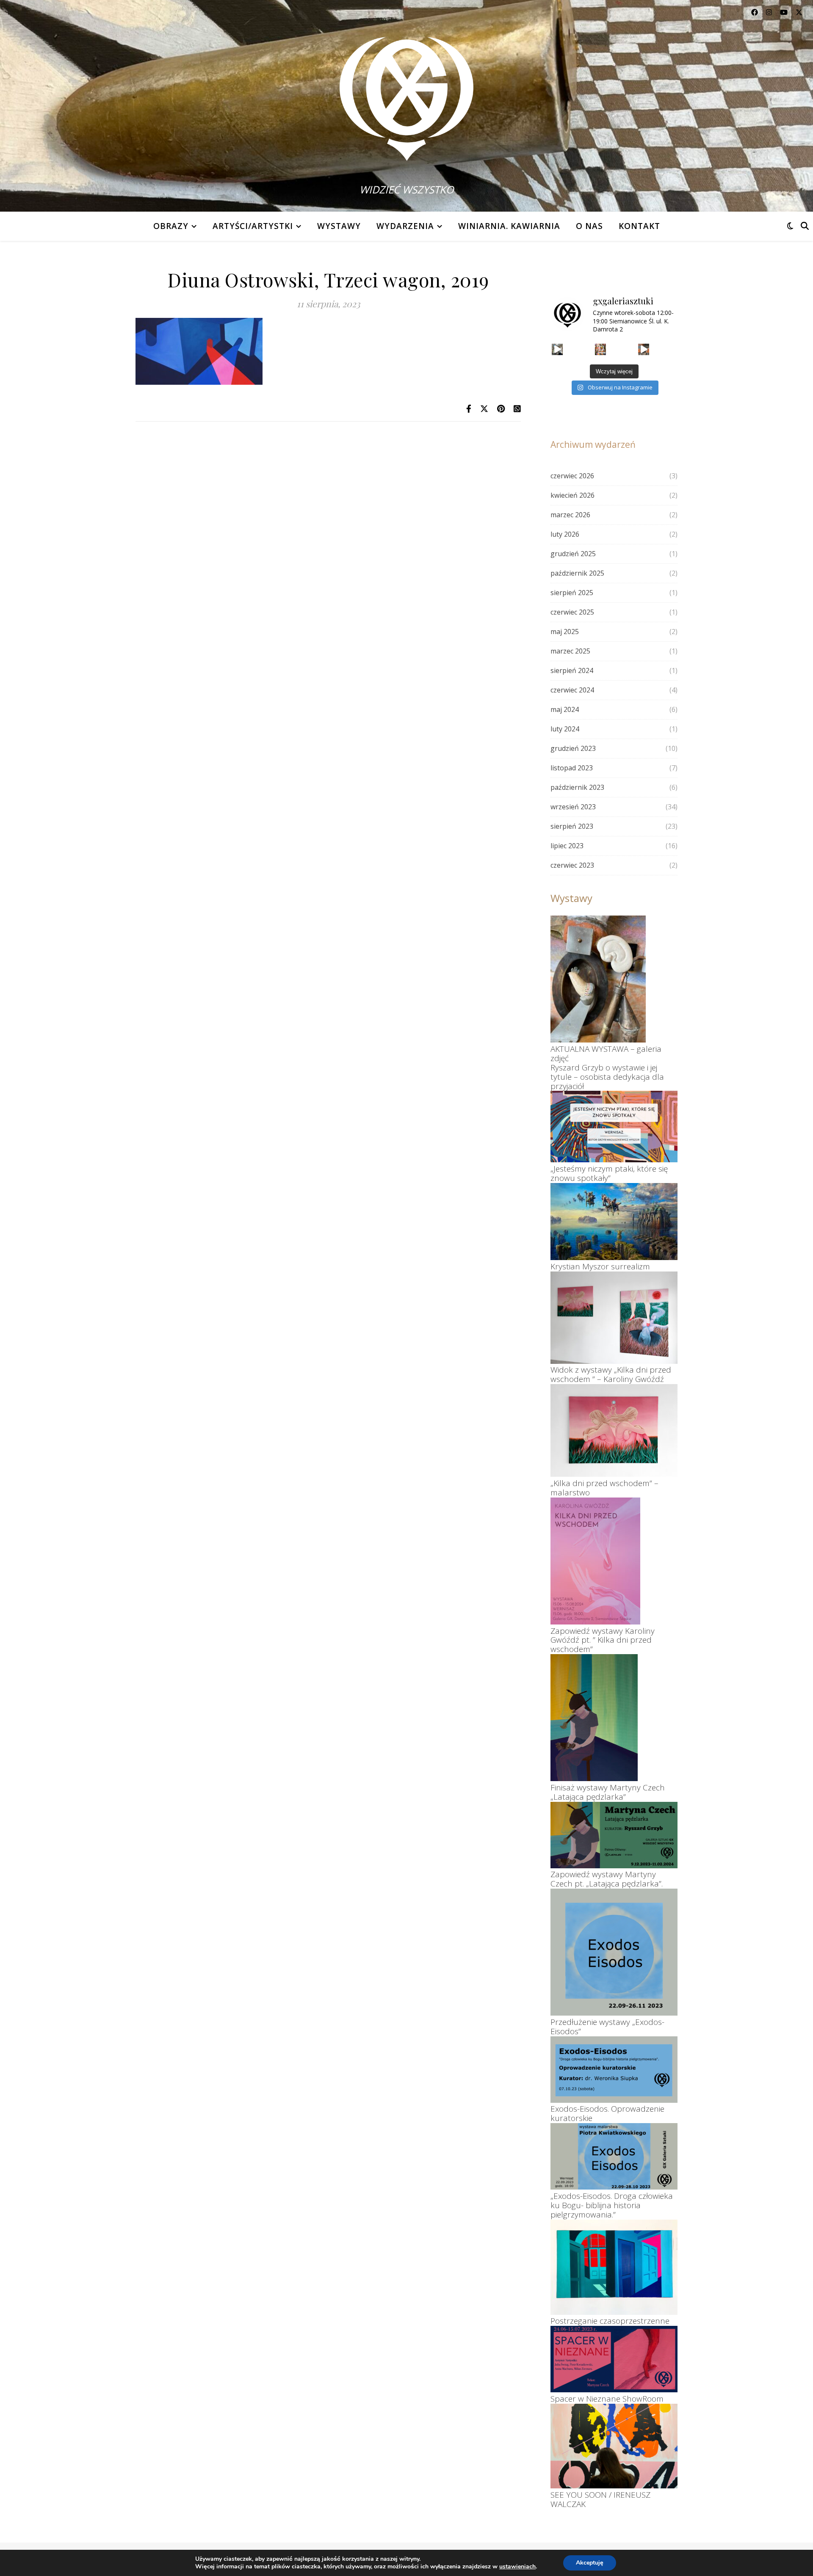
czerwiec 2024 (572, 690)
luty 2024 (565, 729)
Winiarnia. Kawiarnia (509, 226)
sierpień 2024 (572, 670)
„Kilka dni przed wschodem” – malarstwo (604, 1488)
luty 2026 (565, 534)
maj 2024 (565, 709)
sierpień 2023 (572, 826)
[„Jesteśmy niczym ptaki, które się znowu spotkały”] (614, 1127)
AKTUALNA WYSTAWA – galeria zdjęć (606, 1054)
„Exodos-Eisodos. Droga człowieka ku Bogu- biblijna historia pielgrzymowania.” (612, 2205)
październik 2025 (577, 573)
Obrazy (171, 226)
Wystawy (339, 226)
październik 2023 (577, 787)
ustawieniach (517, 2567)
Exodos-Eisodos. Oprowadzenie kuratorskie (607, 2113)
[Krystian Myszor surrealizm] (614, 1222)
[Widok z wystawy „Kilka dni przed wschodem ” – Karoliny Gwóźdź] (614, 1318)
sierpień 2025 (572, 593)
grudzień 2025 (573, 554)
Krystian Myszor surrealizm (600, 1266)
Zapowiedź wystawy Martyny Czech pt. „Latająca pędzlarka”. (607, 1879)
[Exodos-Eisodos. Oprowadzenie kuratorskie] (614, 2070)
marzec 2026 (570, 515)
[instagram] (770, 12)
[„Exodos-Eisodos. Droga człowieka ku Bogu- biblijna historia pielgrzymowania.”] (614, 2156)
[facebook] (755, 12)
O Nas (589, 226)
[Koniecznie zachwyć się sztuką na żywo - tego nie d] (601, 349)
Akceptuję (590, 2563)
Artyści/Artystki (253, 226)
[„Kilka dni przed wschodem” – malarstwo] (614, 1430)
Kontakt (639, 226)
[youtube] (785, 12)
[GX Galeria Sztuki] (406, 93)
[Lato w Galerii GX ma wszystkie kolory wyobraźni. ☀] (557, 349)
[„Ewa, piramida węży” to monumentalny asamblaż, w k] (644, 349)
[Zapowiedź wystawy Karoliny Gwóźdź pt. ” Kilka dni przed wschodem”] (595, 1561)
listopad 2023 (572, 768)
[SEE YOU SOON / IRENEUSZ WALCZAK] (614, 2446)
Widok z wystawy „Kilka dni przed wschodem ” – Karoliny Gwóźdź (611, 1374)
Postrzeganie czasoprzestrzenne (610, 2321)
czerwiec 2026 (572, 476)
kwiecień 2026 (572, 495)
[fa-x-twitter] (799, 12)
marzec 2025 (570, 651)
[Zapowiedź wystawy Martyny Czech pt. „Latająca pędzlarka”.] (614, 1835)
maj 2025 (565, 632)
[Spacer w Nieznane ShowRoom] (614, 2359)
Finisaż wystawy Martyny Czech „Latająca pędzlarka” (608, 1792)
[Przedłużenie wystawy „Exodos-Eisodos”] (614, 1952)
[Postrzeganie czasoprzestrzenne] (614, 2267)
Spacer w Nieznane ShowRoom (607, 2399)
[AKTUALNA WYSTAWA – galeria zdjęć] (598, 979)
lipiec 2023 (567, 846)
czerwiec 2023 (572, 865)
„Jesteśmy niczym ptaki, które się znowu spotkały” (609, 1173)
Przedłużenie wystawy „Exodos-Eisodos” (607, 2027)
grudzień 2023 (573, 748)
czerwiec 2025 (572, 612)
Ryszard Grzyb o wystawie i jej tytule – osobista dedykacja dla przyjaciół (607, 1077)
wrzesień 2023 (573, 807)
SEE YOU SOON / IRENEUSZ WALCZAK (600, 2499)
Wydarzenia (405, 226)
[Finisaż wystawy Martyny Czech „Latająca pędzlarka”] (594, 1718)
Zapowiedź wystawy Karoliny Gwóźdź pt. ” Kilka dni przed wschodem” (603, 1640)
